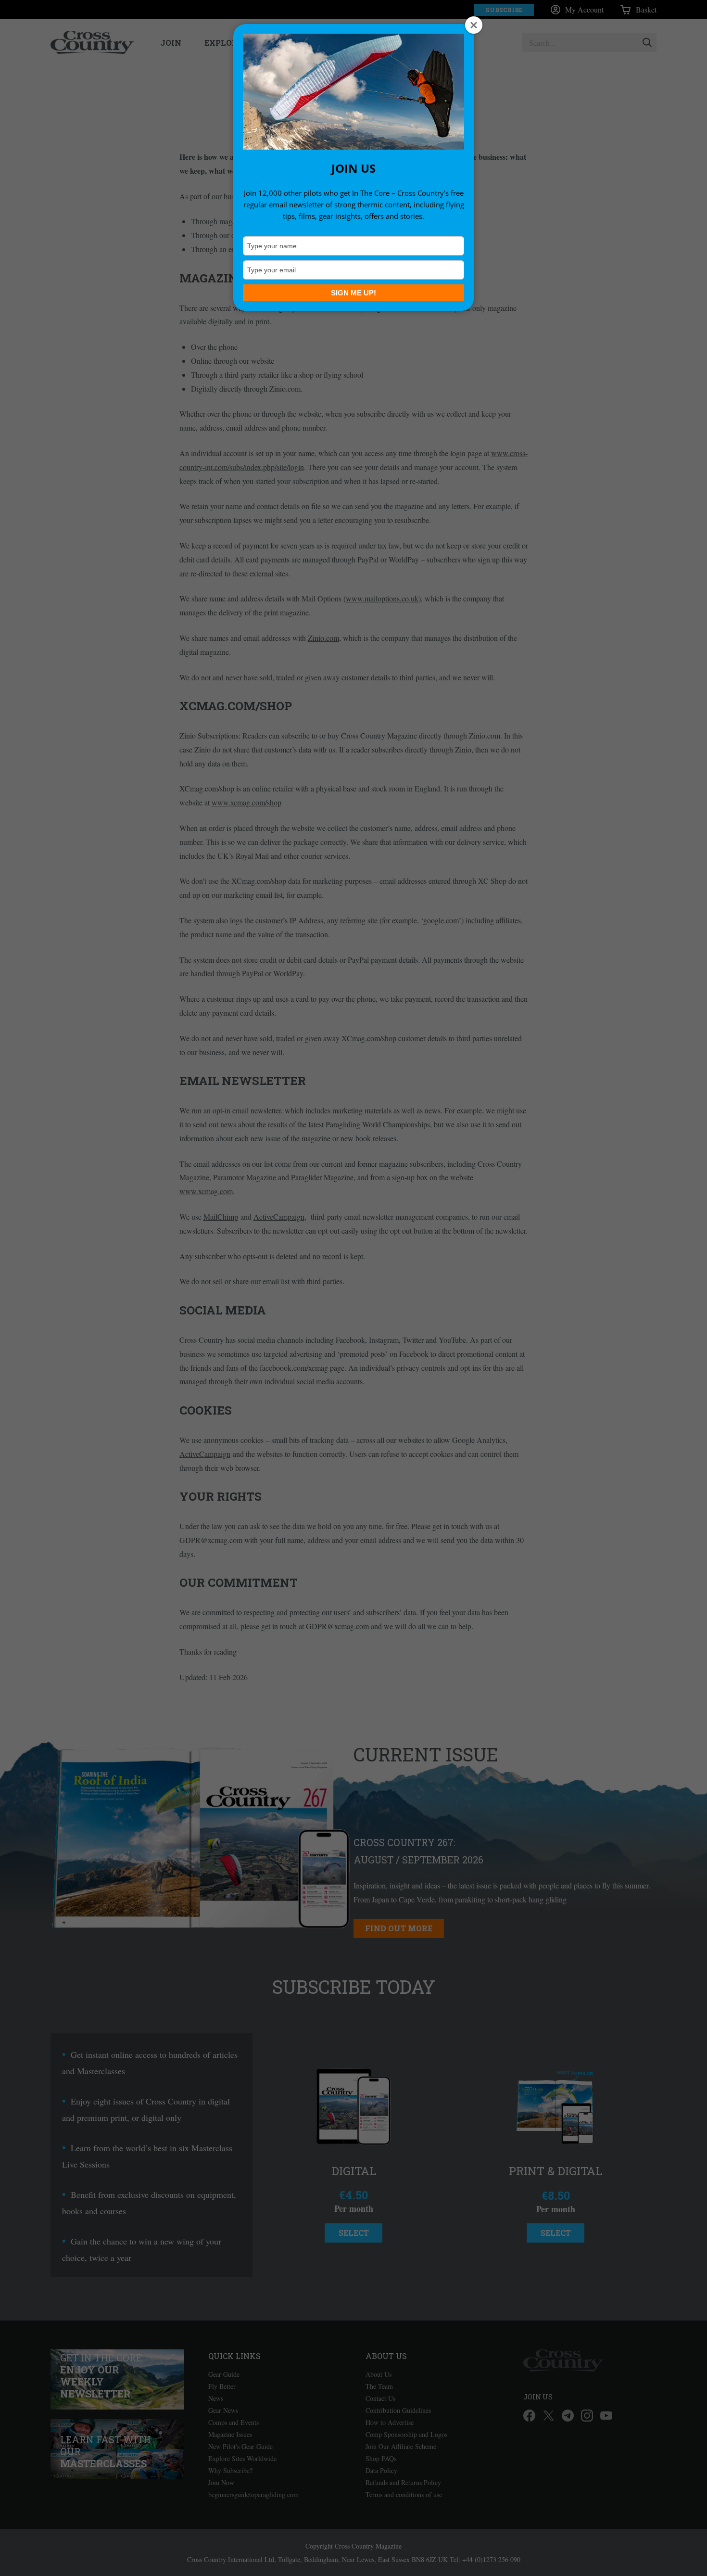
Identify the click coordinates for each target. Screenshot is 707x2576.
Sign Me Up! (353, 293)
